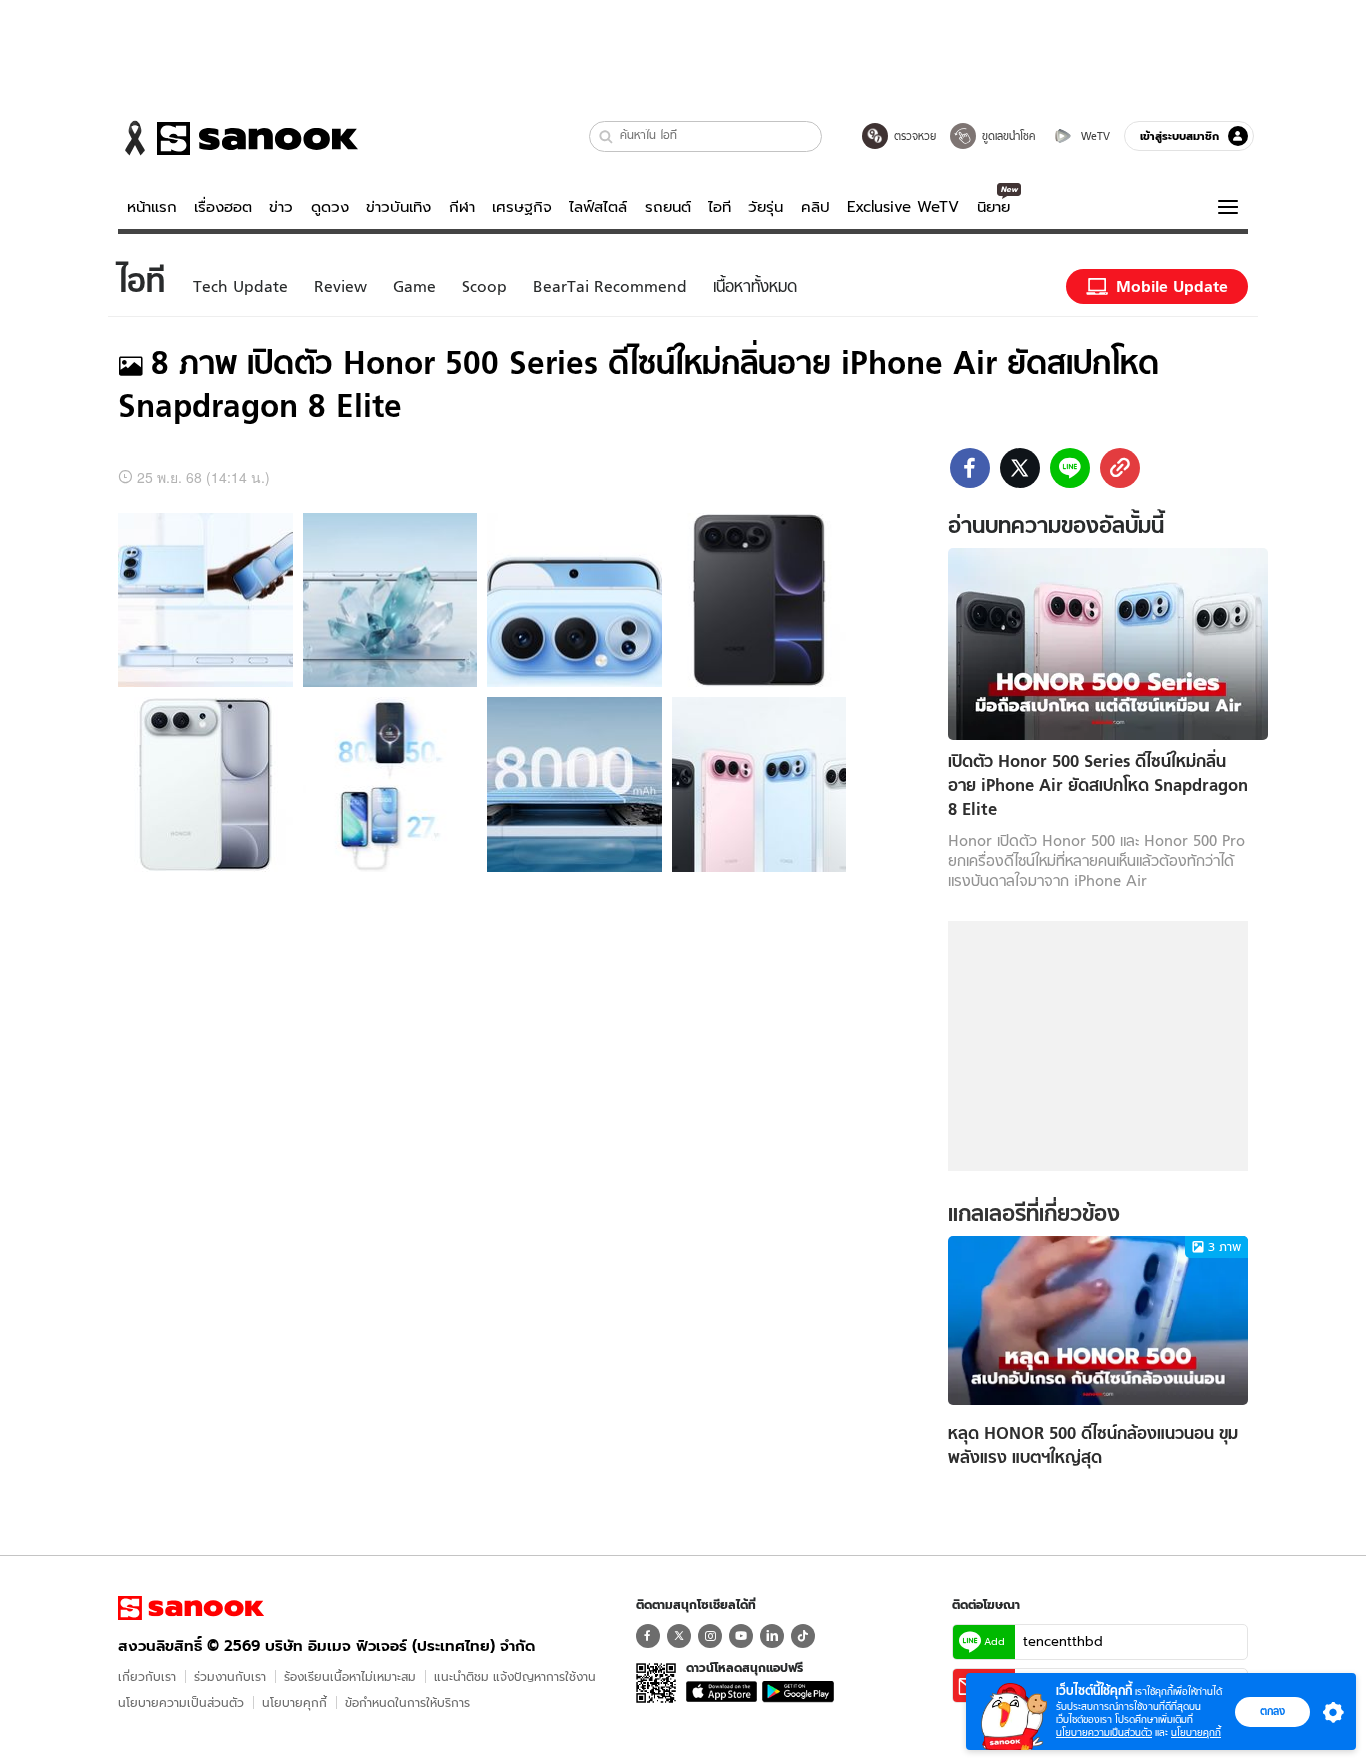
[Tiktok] (803, 1636)
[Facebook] (648, 1636)
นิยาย (993, 207)
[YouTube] (741, 1636)
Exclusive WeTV (903, 207)
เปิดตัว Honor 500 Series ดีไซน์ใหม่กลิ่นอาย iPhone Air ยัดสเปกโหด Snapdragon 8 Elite (1098, 785)
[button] (606, 136)
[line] (1070, 468)
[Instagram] (710, 1636)
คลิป (815, 207)
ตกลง (1272, 1711)
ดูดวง (330, 207)
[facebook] (970, 468)
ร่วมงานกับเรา (230, 1676)
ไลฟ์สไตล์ (598, 207)
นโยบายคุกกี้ (294, 1702)
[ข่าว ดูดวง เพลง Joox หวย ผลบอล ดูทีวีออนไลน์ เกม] (191, 1608)
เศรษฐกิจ (522, 207)
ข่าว (281, 207)
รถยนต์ (668, 207)
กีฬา (462, 207)
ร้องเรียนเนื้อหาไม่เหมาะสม (350, 1676)
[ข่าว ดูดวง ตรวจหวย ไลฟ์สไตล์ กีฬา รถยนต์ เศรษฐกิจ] (238, 138)
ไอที (719, 207)
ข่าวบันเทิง (398, 207)
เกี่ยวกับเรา (147, 1676)
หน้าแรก (152, 207)
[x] (1020, 468)
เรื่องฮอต (223, 207)
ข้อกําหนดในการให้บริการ (407, 1702)
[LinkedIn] (772, 1636)
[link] (1120, 468)
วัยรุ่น (765, 207)
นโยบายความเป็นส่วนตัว (181, 1702)
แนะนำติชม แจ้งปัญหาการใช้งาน (515, 1676)
